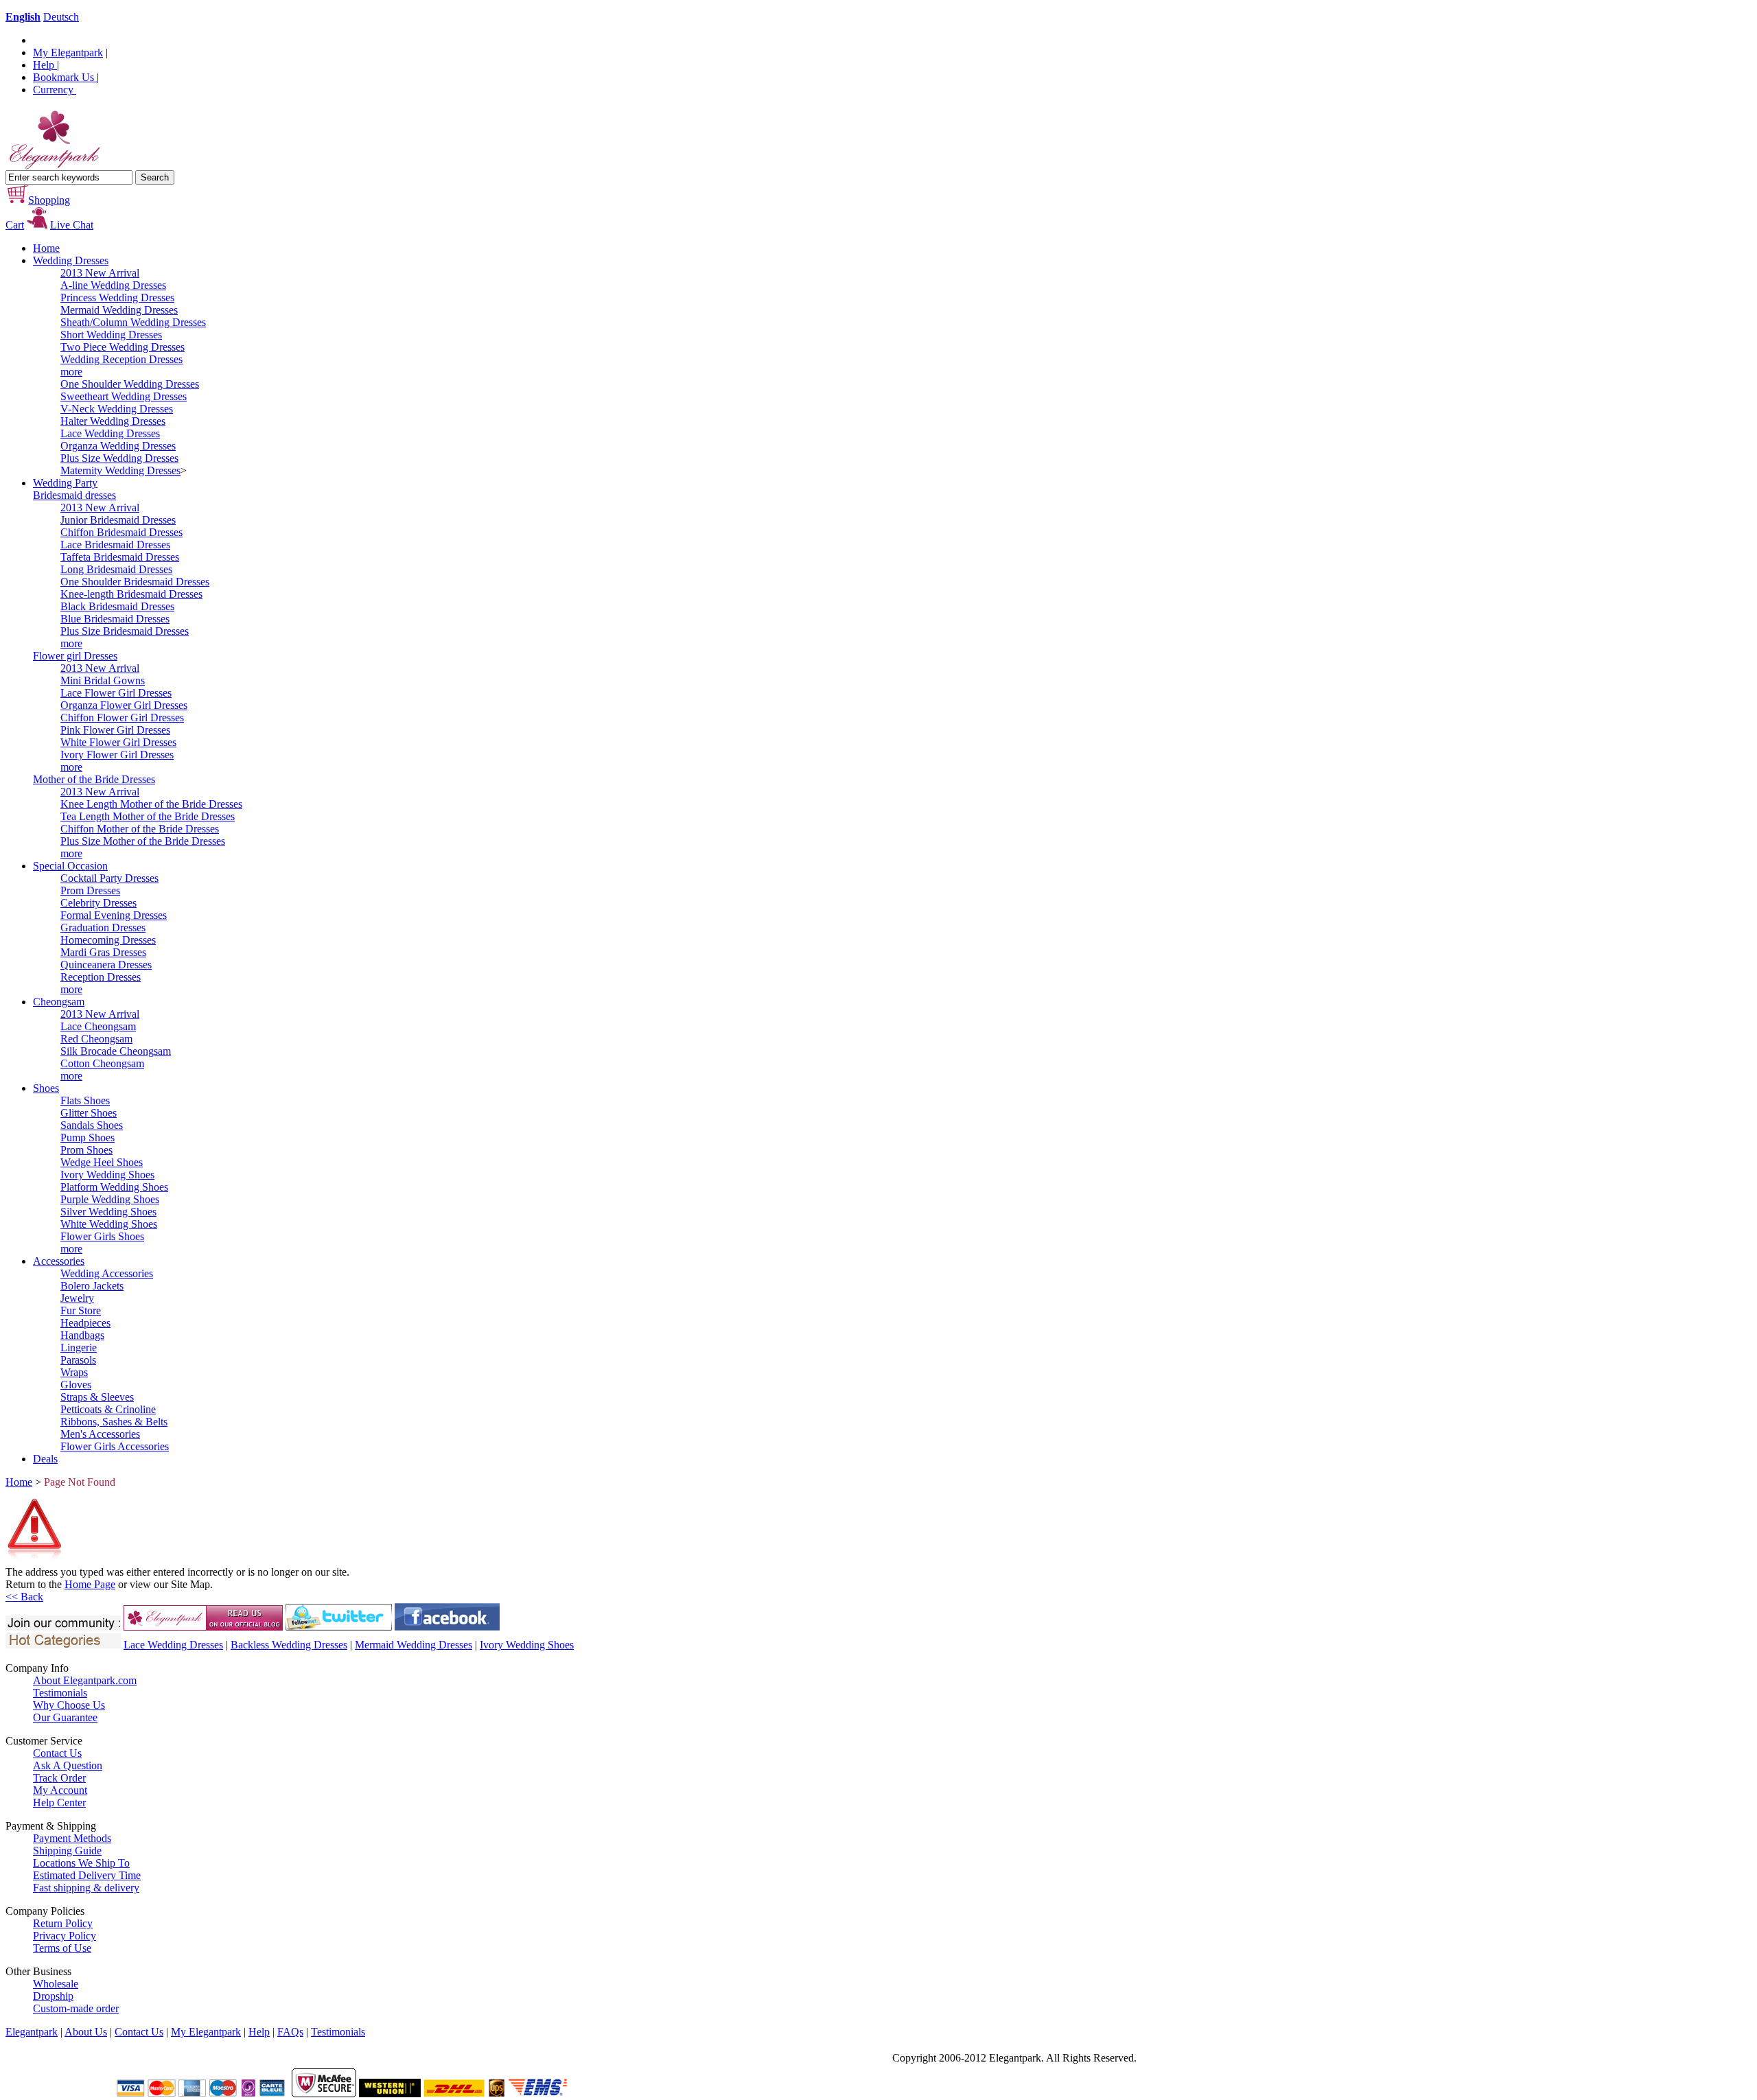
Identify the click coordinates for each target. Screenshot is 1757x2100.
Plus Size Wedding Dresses (119, 458)
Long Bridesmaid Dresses (116, 569)
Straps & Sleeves (97, 1397)
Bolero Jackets (92, 1286)
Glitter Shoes (89, 1113)
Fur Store (81, 1310)
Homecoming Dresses (108, 940)
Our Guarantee (65, 1717)
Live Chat (72, 225)
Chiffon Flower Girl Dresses (122, 717)
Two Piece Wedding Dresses (123, 347)
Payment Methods (72, 1838)
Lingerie (79, 1347)
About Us (86, 2032)
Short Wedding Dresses (111, 335)
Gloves (76, 1385)
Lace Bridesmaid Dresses (115, 545)
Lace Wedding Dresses (110, 433)
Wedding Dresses (71, 260)
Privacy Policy (65, 1936)
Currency (55, 90)
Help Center (59, 1802)
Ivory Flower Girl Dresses (117, 755)
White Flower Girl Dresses (118, 742)
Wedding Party (65, 483)
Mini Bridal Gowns (103, 680)
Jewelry (77, 1298)
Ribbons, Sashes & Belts (114, 1422)
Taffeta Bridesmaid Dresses (120, 557)
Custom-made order (76, 2008)
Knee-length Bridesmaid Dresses (131, 594)
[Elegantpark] (53, 166)
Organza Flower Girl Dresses (124, 705)
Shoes (46, 1088)
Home (46, 248)
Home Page (90, 1584)
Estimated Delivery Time (87, 1875)
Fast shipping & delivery (86, 1888)
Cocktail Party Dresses (109, 878)
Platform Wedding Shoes (114, 1187)
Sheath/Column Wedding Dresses (133, 322)
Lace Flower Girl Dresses (116, 693)
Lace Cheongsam (98, 1026)
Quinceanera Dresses (106, 965)
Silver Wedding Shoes (108, 1212)
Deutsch (61, 17)
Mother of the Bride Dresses (94, 779)
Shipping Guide (67, 1851)
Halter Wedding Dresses (113, 421)
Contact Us (57, 1753)
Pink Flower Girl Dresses (115, 730)
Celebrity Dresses (98, 903)
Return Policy (63, 1923)
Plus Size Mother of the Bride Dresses (143, 841)
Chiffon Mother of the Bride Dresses (140, 829)
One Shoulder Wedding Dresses (130, 384)
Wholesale (56, 1984)
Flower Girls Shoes (102, 1236)
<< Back (24, 1597)
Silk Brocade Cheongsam (116, 1051)
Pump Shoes (88, 1137)
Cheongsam (59, 1002)
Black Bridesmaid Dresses (117, 606)
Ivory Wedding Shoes (107, 1175)
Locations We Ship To (81, 1863)
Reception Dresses (101, 977)
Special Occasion (70, 866)
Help (45, 65)
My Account (60, 1790)
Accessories (59, 1261)
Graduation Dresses (103, 927)
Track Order (59, 1778)
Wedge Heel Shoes (102, 1162)
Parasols (78, 1360)
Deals (45, 1459)
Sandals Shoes (92, 1125)
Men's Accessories (100, 1434)
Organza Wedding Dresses (118, 446)
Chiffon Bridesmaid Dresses (121, 532)
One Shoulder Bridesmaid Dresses (135, 582)
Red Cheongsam (96, 1039)
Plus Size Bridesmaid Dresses (125, 631)
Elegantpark (32, 2032)
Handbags (82, 1335)
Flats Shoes (85, 1100)
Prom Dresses (90, 890)
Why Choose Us (69, 1705)
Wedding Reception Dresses (121, 359)
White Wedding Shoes (109, 1224)
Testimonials (60, 1693)
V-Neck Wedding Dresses (117, 409)
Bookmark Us (65, 77)
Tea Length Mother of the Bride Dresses (148, 816)
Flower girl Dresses (75, 656)
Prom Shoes (86, 1150)
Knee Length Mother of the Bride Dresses (151, 804)
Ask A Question (68, 1765)
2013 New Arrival (100, 273)
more (71, 372)
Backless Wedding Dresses (289, 1645)
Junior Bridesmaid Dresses (118, 520)
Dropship (53, 1996)
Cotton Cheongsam (102, 1063)
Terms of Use (62, 1948)
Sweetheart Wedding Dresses (124, 396)
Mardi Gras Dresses (103, 952)
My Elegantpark (68, 52)
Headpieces (85, 1323)
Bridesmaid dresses (74, 495)
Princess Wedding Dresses (117, 297)
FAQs (290, 2032)
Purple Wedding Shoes (110, 1199)
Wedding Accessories (107, 1273)
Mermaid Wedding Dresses (119, 310)
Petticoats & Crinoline (108, 1409)
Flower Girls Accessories (115, 1446)
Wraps (74, 1372)
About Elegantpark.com (85, 1680)
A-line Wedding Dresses (113, 285)
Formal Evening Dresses (114, 915)
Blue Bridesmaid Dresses (115, 619)
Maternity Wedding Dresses (120, 470)
